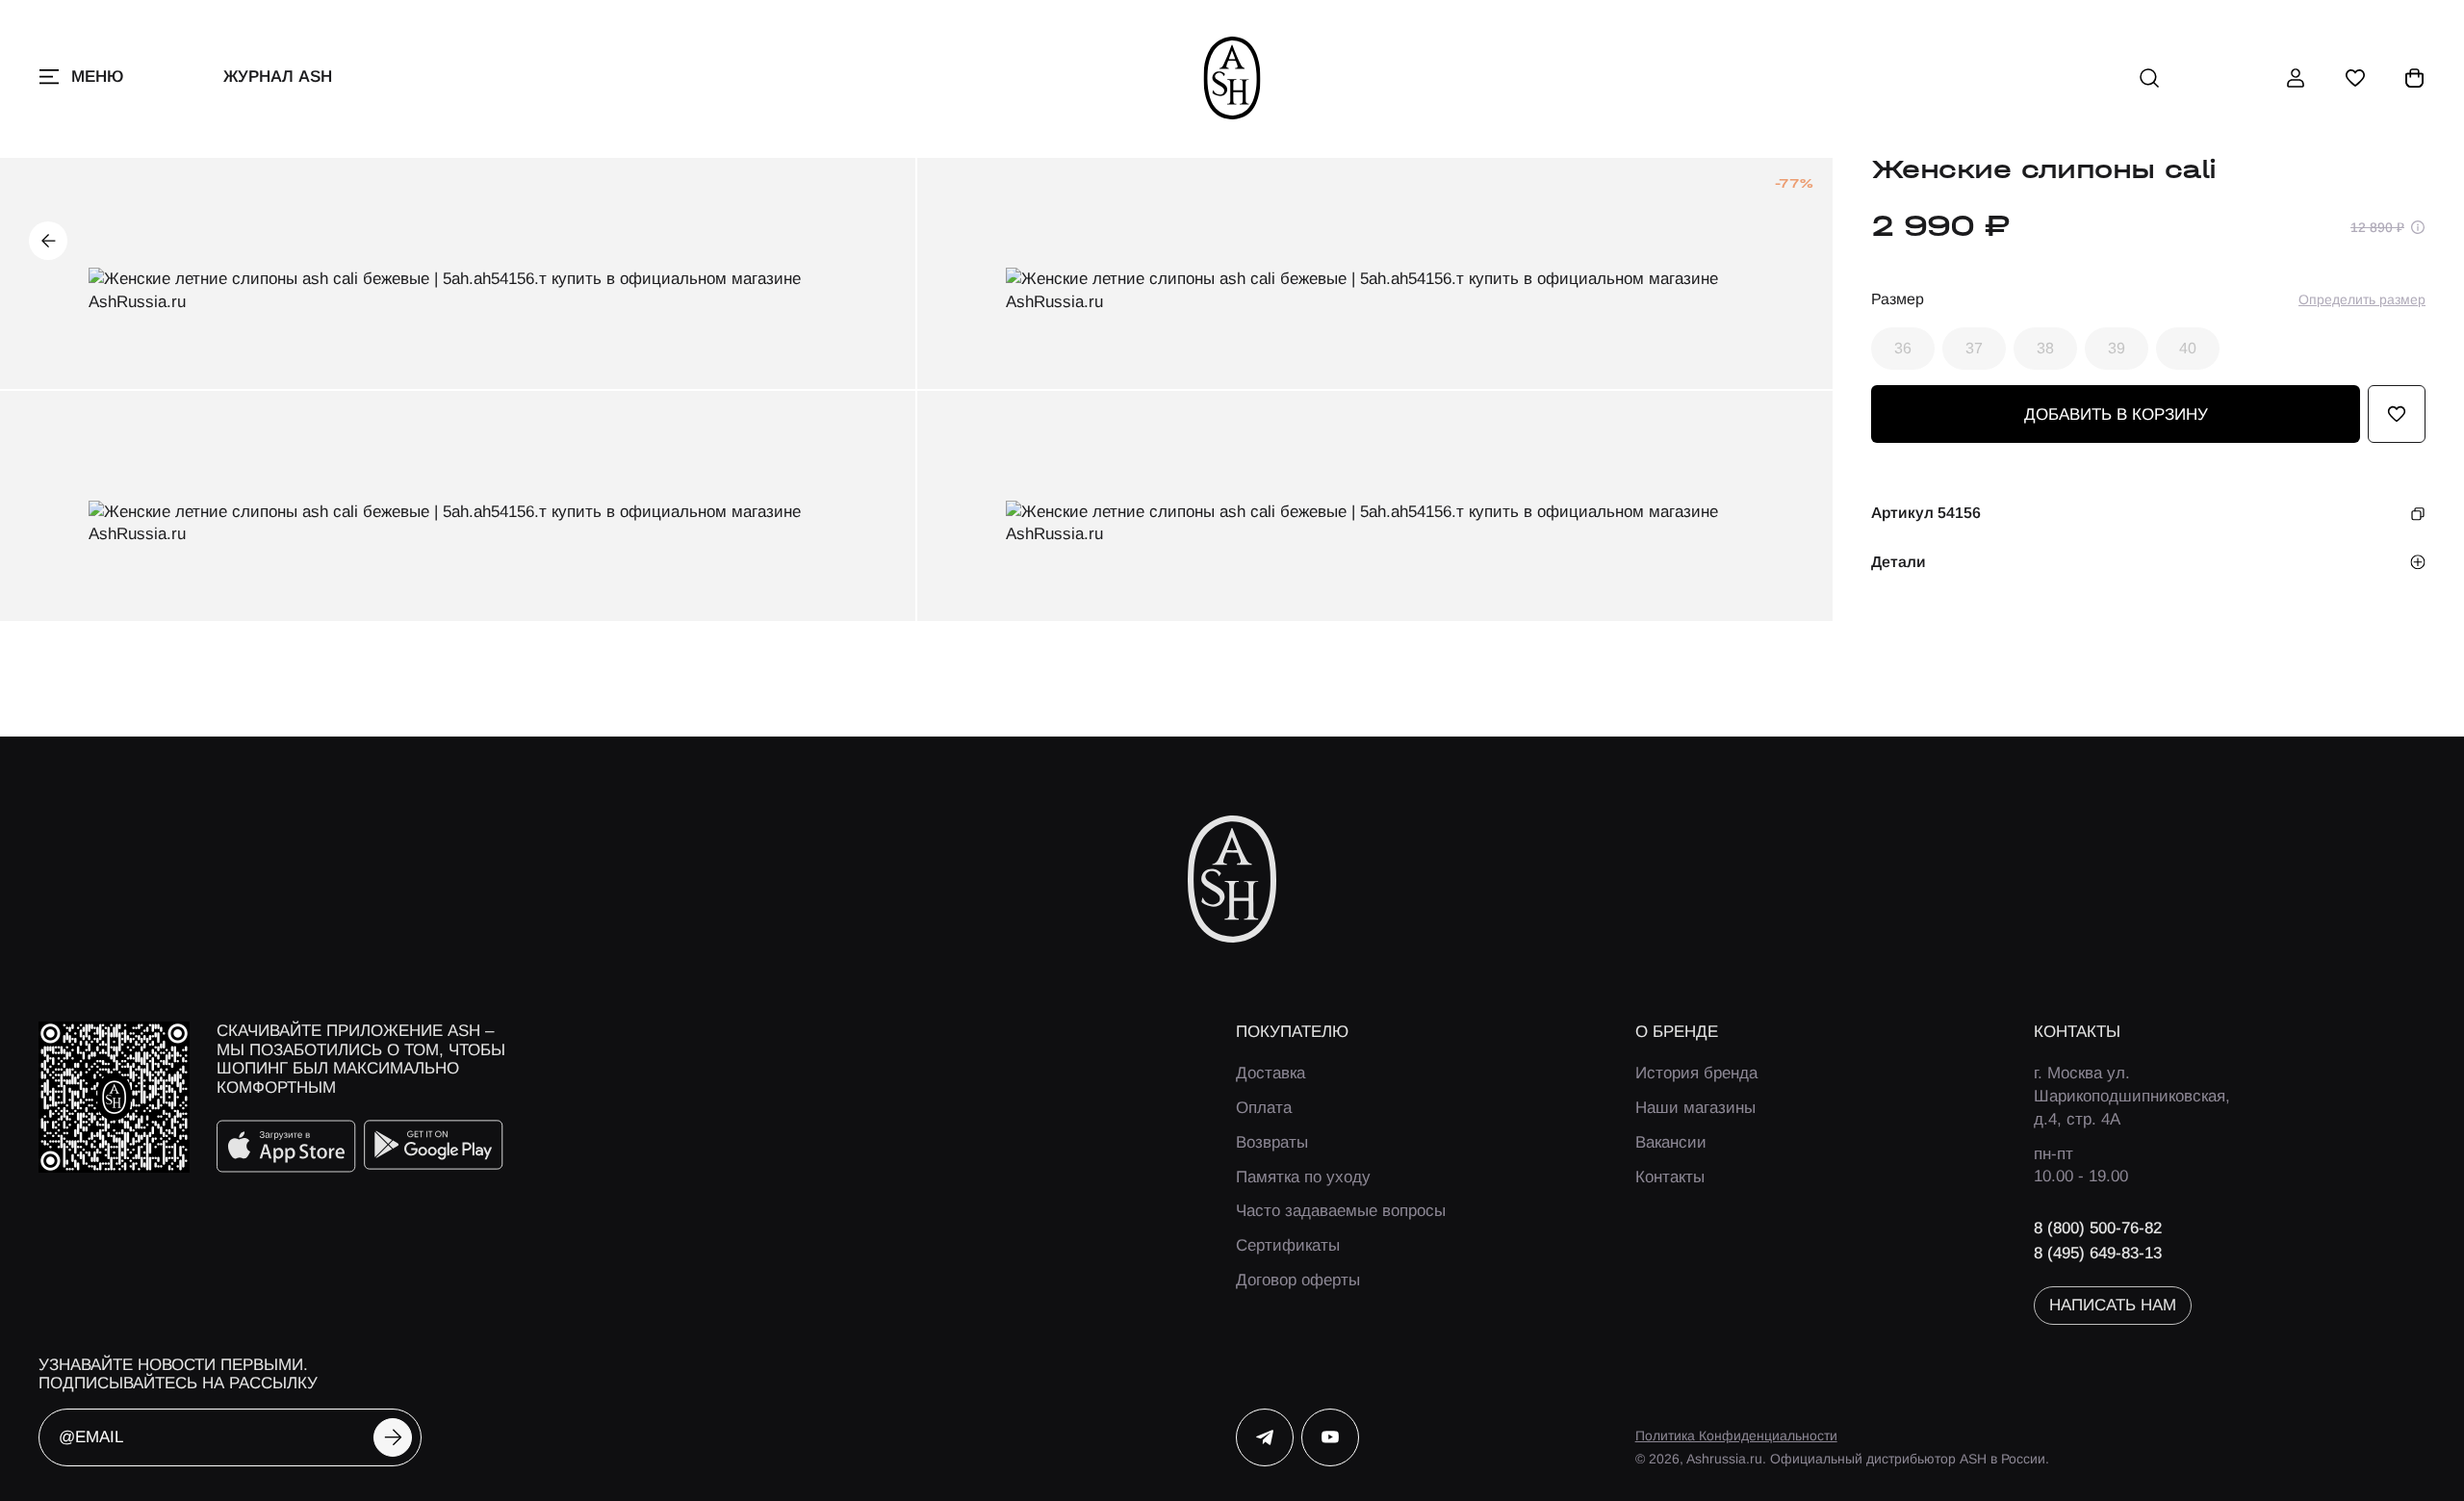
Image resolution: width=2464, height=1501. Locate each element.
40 (2188, 348)
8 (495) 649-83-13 (2098, 1253)
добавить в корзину (2116, 414)
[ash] (1232, 78)
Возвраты (1272, 1142)
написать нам (2113, 1305)
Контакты (1670, 1177)
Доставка (1270, 1073)
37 (1974, 348)
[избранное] (2355, 78)
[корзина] (2415, 78)
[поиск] (2149, 78)
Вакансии (1671, 1142)
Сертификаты (1288, 1245)
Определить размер (2362, 299)
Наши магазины (1695, 1108)
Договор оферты (1298, 1280)
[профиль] (2296, 78)
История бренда (1696, 1073)
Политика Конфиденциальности (1736, 1436)
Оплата (1264, 1108)
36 (1903, 348)
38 (2045, 348)
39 (2117, 348)
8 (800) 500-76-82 (2098, 1228)
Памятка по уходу (1303, 1177)
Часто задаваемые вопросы (1341, 1211)
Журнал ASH (278, 77)
